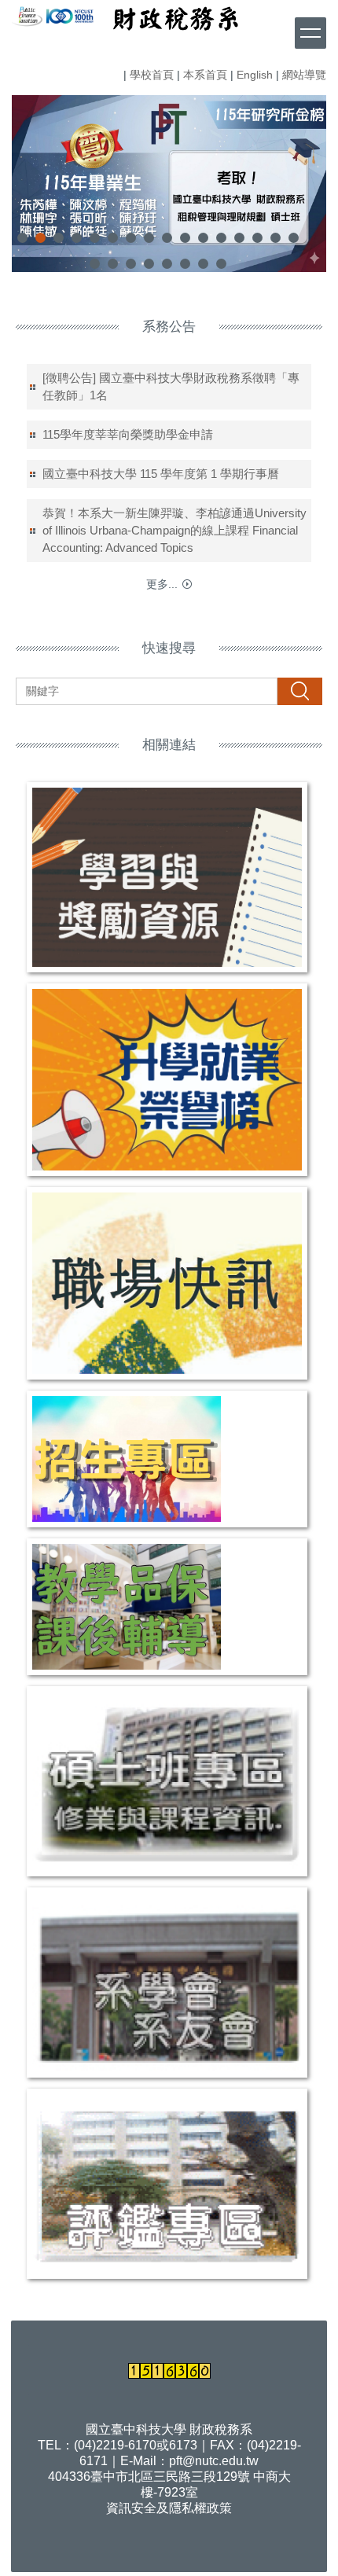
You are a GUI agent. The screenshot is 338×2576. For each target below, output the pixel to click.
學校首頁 (152, 75)
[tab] (22, 238)
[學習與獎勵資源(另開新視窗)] (167, 877)
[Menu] (310, 33)
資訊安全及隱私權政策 (169, 2508)
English (255, 75)
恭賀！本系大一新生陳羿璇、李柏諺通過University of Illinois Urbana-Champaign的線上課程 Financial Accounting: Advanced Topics (175, 530)
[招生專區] (167, 1459)
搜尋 (299, 691)
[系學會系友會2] (167, 1983)
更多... (162, 584)
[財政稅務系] (45, 15)
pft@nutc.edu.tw (214, 2461)
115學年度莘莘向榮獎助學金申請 (128, 434)
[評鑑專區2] (167, 2184)
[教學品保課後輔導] (167, 1607)
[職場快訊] (167, 1283)
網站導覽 (304, 75)
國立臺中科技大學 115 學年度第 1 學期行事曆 (161, 474)
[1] (28, 15)
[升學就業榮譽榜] (167, 1080)
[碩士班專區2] (167, 1781)
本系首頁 (205, 75)
